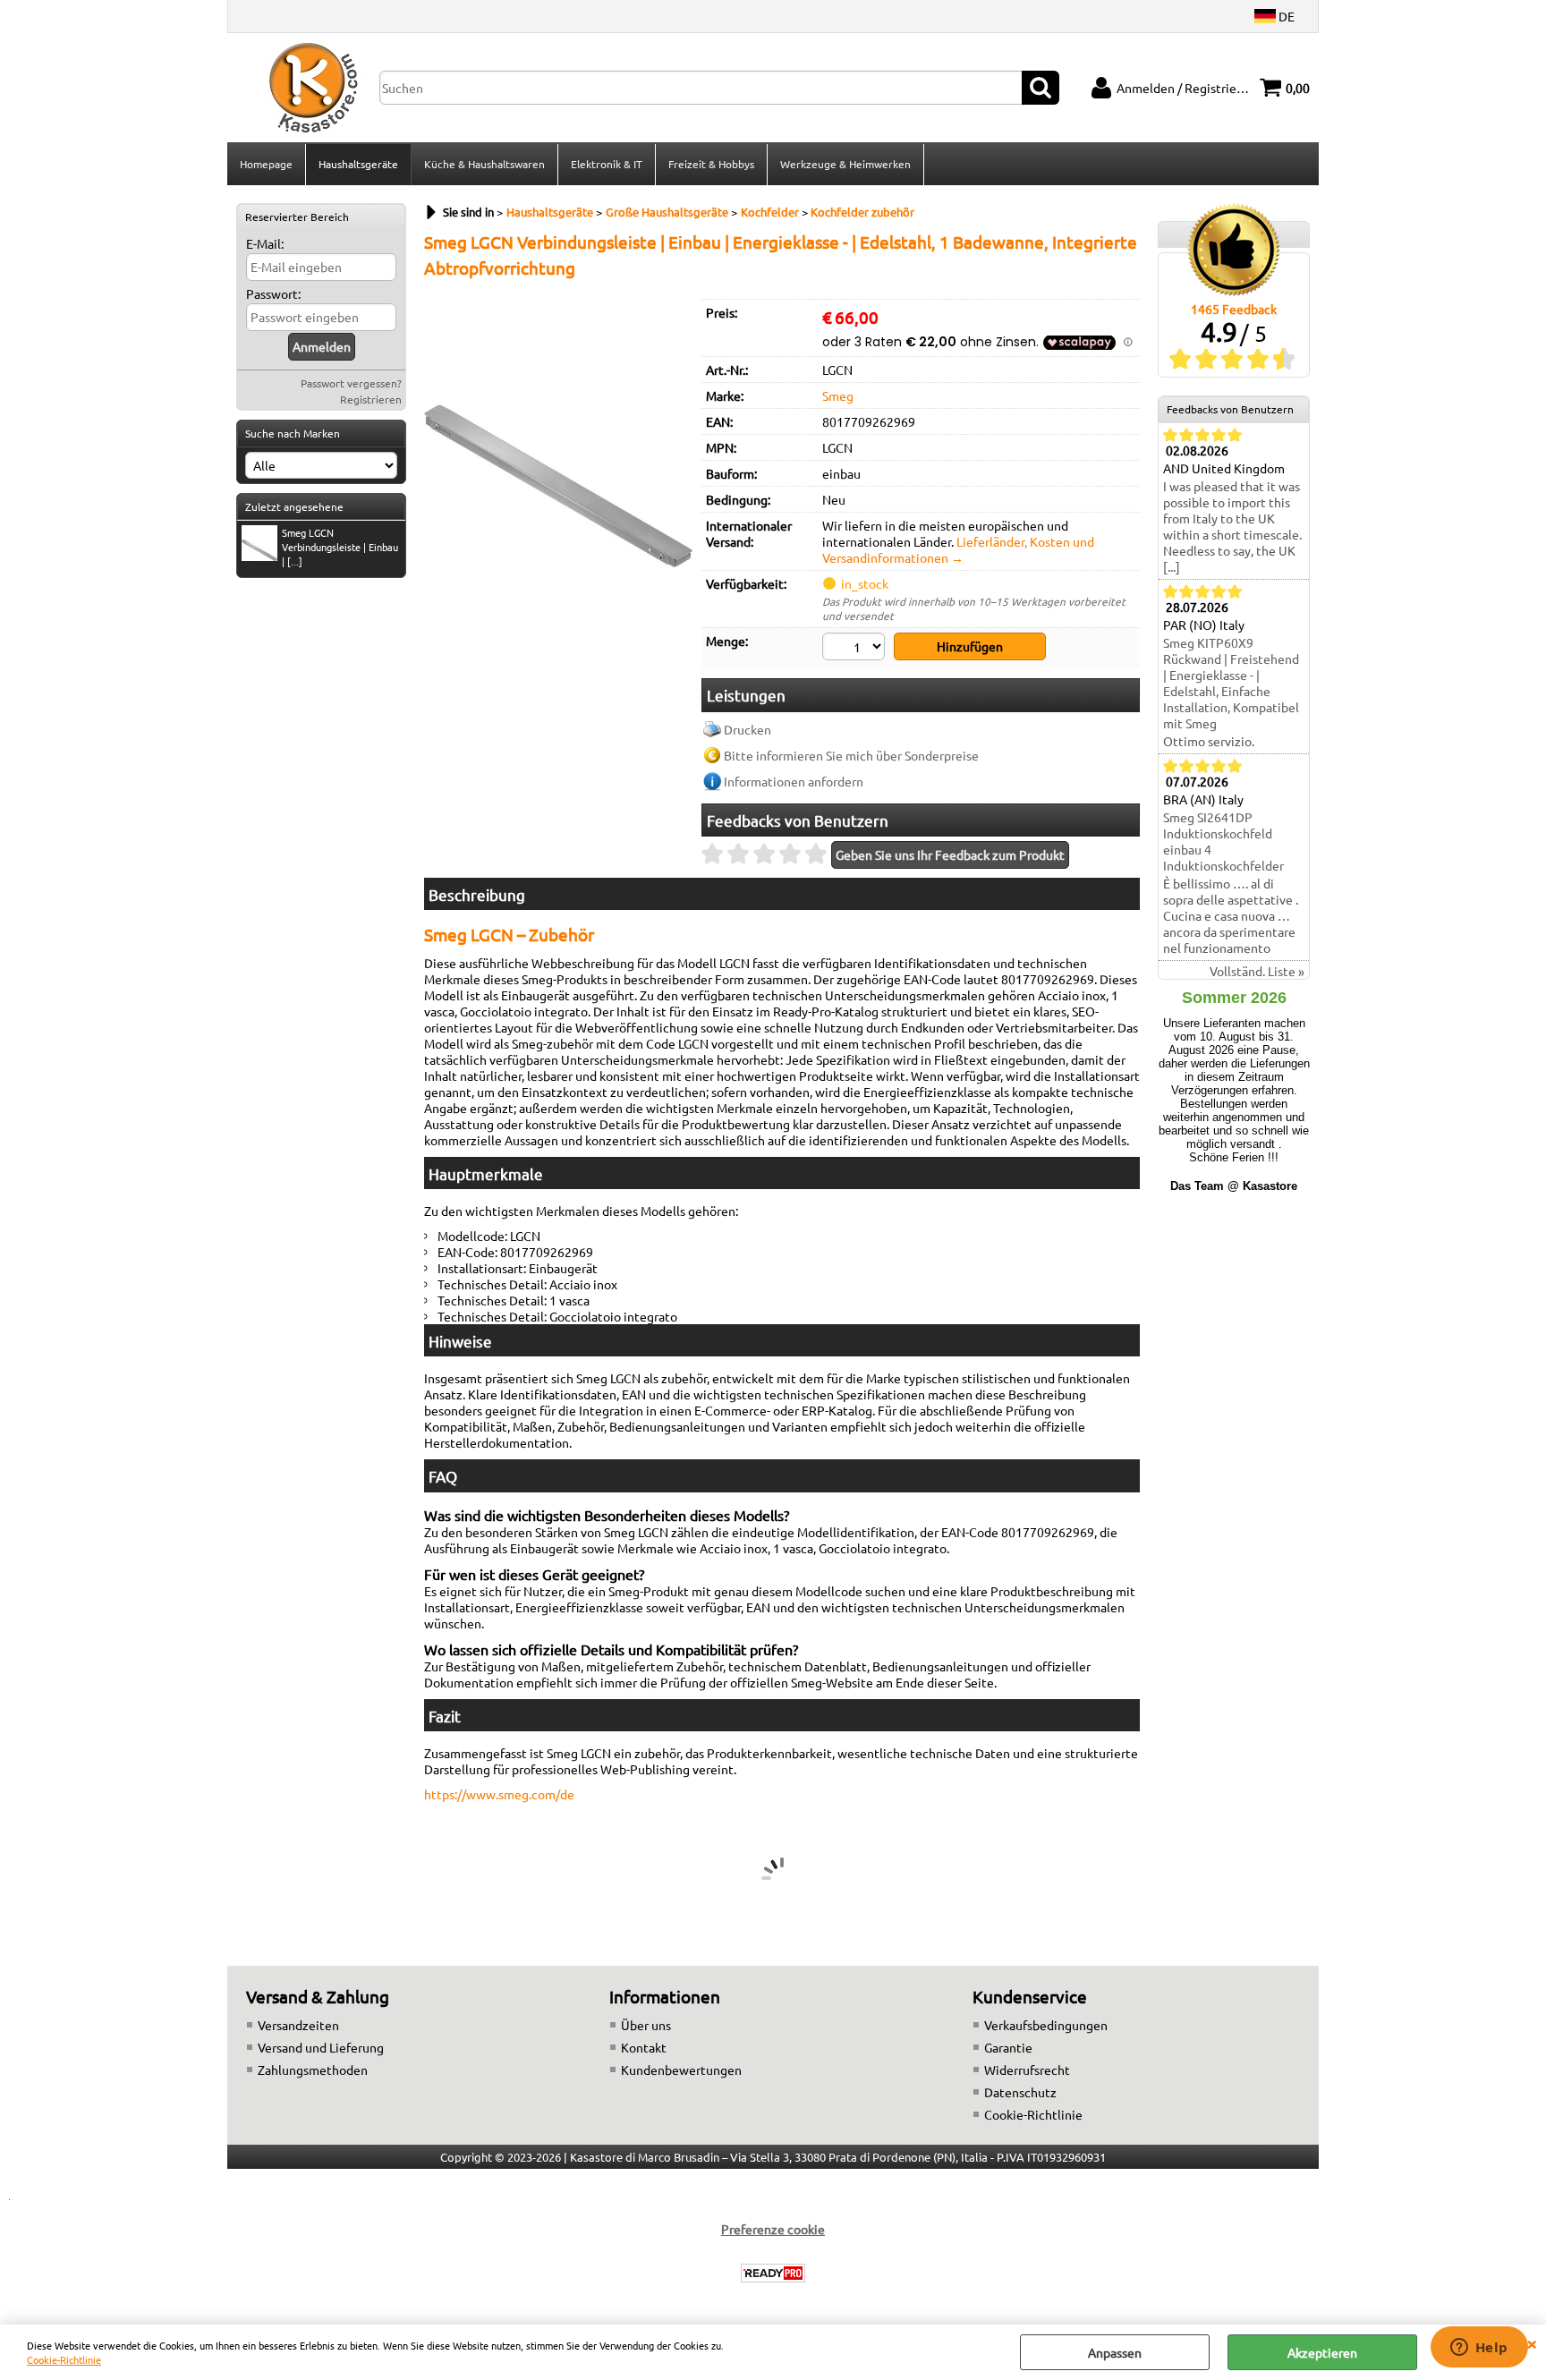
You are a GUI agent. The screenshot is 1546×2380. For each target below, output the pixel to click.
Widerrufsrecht (1027, 2070)
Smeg (838, 395)
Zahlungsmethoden (313, 2070)
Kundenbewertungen (681, 2070)
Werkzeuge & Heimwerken (845, 164)
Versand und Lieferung (321, 2047)
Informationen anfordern (794, 781)
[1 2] (856, 649)
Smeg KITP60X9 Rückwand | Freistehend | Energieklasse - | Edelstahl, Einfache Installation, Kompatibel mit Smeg (1231, 683)
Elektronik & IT (607, 164)
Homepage (266, 164)
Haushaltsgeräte (358, 164)
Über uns (646, 2025)
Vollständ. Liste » (1257, 971)
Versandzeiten (298, 2025)
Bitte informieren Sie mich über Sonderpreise (851, 755)
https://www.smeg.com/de (499, 1794)
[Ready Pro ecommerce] (773, 2273)
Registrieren (371, 399)
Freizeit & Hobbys (711, 164)
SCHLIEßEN (1532, 2342)
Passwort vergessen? (351, 383)
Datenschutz (1020, 2092)
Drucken (748, 729)
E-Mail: (265, 243)
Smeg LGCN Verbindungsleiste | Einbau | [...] (340, 547)
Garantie (1008, 2047)
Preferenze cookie (773, 2229)
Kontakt (644, 2047)
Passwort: (273, 293)
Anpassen (1115, 2352)
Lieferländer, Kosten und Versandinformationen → (958, 549)
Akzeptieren (1322, 2352)
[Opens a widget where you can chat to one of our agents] (1479, 2349)
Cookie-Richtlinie (64, 2359)
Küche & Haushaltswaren (484, 164)
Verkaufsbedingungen (1046, 2025)
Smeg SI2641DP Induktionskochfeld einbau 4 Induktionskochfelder (1223, 841)
